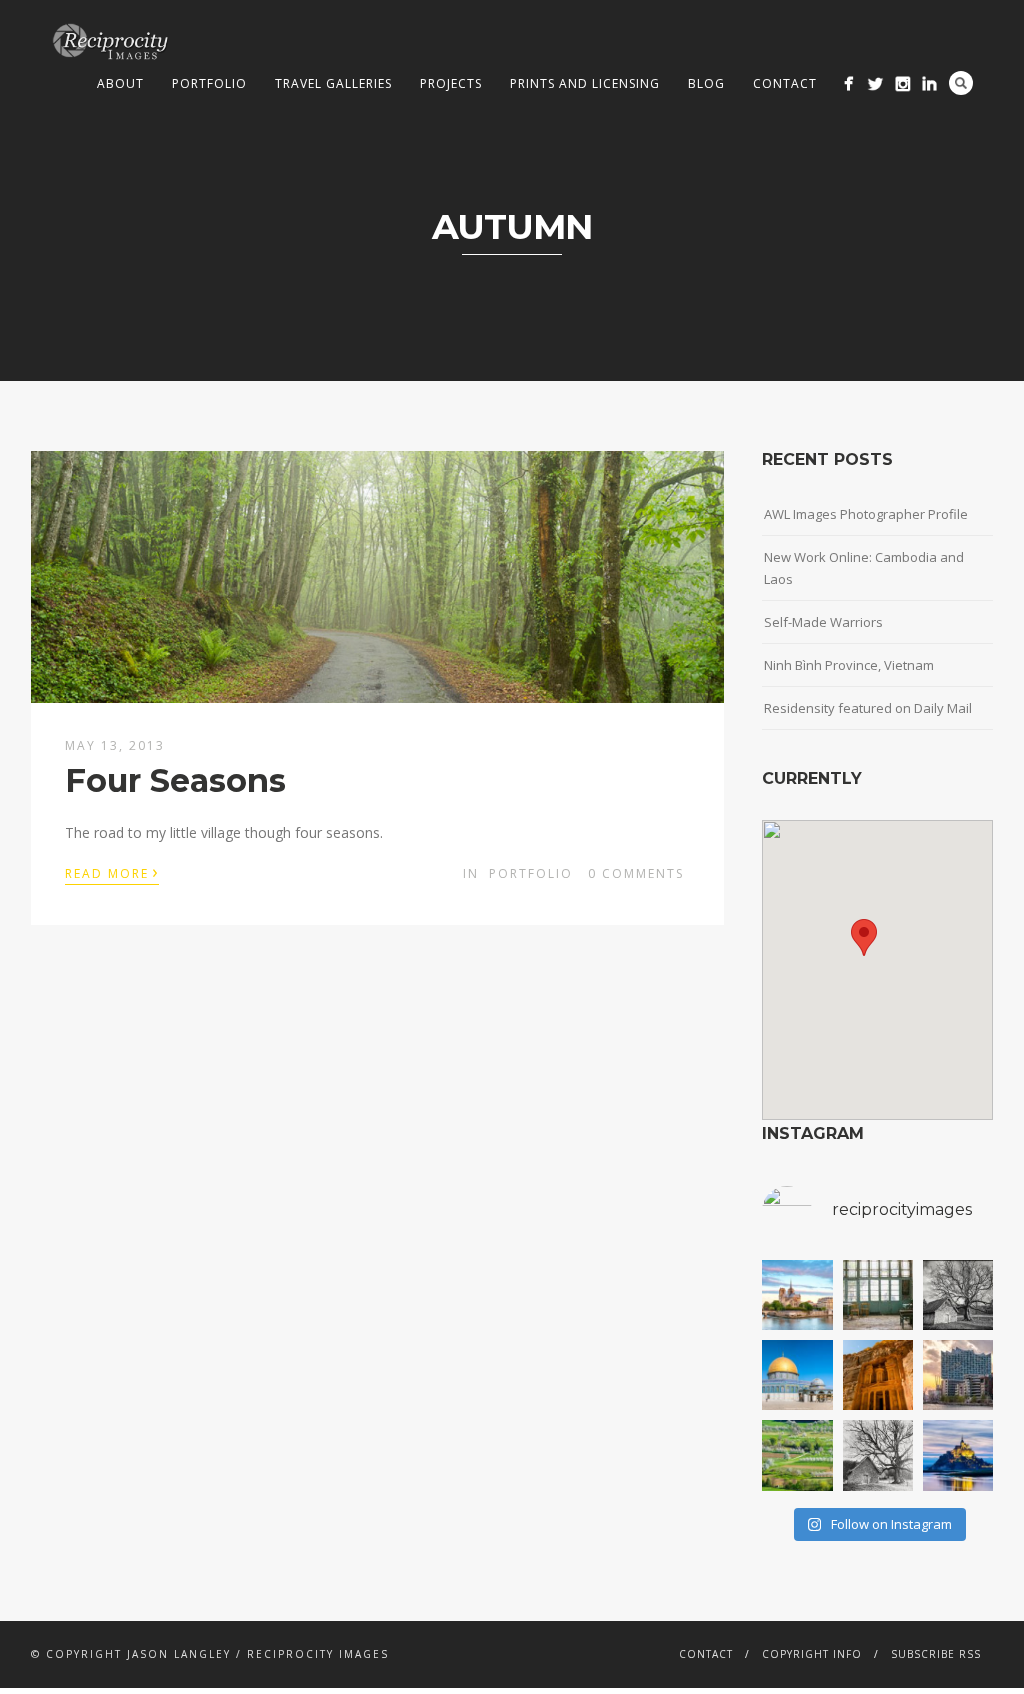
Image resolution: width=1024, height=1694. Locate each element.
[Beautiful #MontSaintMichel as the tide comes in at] (958, 1455)
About (120, 83)
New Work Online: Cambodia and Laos (864, 568)
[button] (864, 937)
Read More (112, 872)
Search (961, 83)
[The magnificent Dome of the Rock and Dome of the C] (797, 1375)
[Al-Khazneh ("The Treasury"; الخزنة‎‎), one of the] (878, 1375)
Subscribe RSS (936, 1654)
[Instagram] (902, 83)
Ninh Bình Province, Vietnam (849, 665)
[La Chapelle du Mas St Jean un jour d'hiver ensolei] (878, 1455)
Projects (451, 83)
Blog (706, 83)
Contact (785, 83)
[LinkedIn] (929, 83)
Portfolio (209, 83)
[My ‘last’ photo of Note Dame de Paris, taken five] (797, 1295)
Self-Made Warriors (823, 622)
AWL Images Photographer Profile (866, 514)
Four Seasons (175, 780)
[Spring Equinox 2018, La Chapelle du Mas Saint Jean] (958, 1295)
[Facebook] (848, 83)
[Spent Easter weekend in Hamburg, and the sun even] (958, 1375)
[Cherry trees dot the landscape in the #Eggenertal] (797, 1455)
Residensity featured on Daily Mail (868, 708)
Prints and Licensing (585, 83)
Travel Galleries (333, 83)
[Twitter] (875, 83)
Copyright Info (812, 1654)
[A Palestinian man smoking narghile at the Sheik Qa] (878, 1295)
